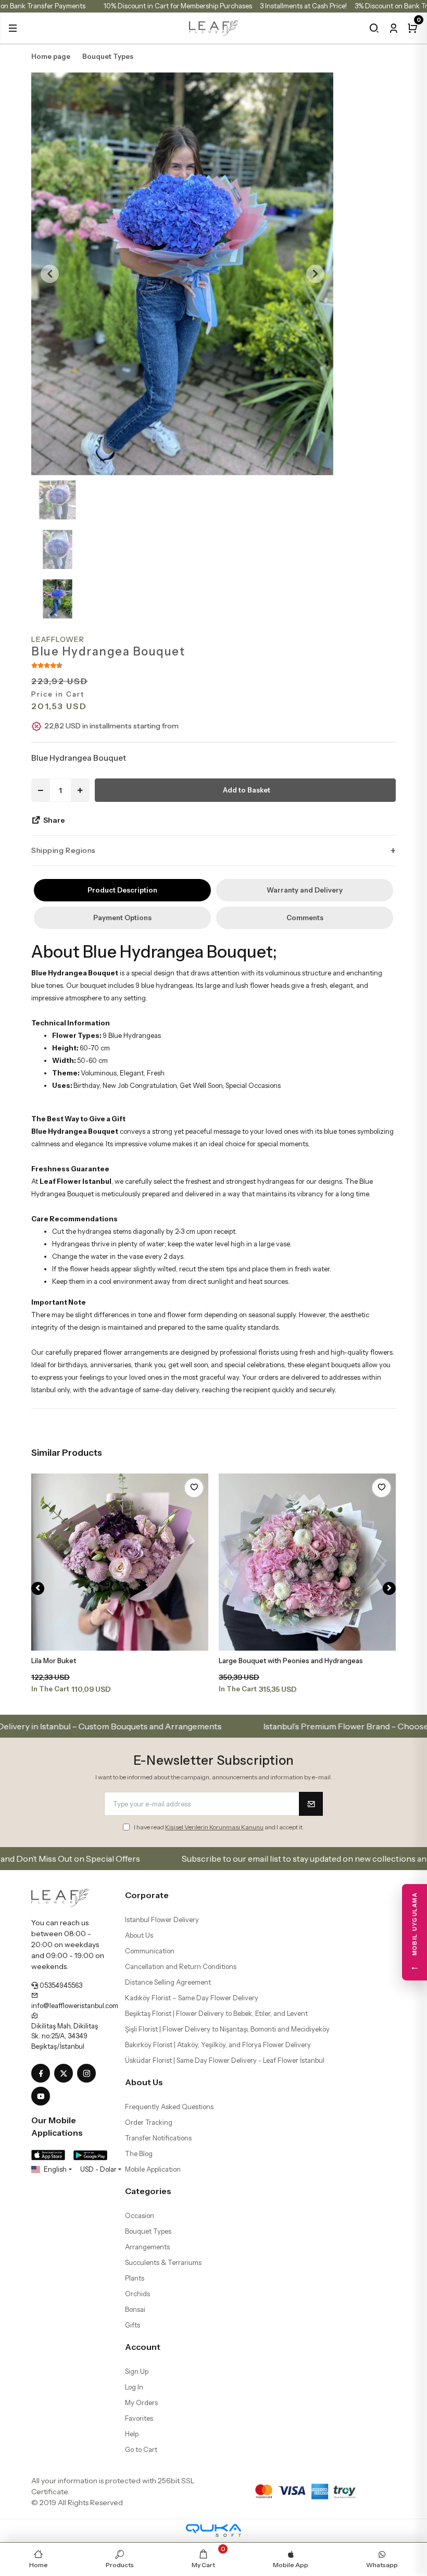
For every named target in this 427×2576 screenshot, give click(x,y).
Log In (134, 2387)
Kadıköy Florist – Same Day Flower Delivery (192, 1998)
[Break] (374, 28)
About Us (139, 1935)
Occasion (140, 2215)
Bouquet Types (148, 2231)
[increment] (80, 790)
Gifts (133, 2325)
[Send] (311, 1804)
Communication (150, 1951)
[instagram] (89, 2074)
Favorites (139, 2418)
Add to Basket (247, 790)
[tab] (122, 890)
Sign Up (137, 2371)
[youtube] (43, 2097)
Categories (148, 2191)
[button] (13, 28)
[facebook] (43, 2074)
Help (132, 2434)
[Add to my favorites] (194, 1488)
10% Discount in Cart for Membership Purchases (178, 6)
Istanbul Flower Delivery (162, 1919)
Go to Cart (141, 2449)
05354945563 (60, 1985)
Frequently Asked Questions (169, 2107)
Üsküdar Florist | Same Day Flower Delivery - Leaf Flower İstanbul (225, 2060)
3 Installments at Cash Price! (303, 6)
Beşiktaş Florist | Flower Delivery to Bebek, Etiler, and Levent (216, 2013)
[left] (38, 1588)
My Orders (141, 2402)
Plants (135, 2278)
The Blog (139, 2153)
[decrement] (41, 790)
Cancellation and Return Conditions (181, 1966)
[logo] (214, 27)
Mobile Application (153, 2169)
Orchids (137, 2294)
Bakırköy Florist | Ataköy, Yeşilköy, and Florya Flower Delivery (218, 2045)
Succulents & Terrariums (163, 2262)
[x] (66, 2074)
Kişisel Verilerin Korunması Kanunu (214, 1827)
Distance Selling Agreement (168, 1982)
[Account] (393, 28)
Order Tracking (149, 2122)
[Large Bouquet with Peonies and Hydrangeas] (307, 1562)
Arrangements (147, 2247)
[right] (389, 1588)
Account (143, 2347)
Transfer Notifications (158, 2138)
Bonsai (135, 2309)
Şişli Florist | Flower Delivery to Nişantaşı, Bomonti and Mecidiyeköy (227, 2029)
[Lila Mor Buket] (120, 1562)
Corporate (147, 1895)
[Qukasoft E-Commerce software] (213, 2530)
